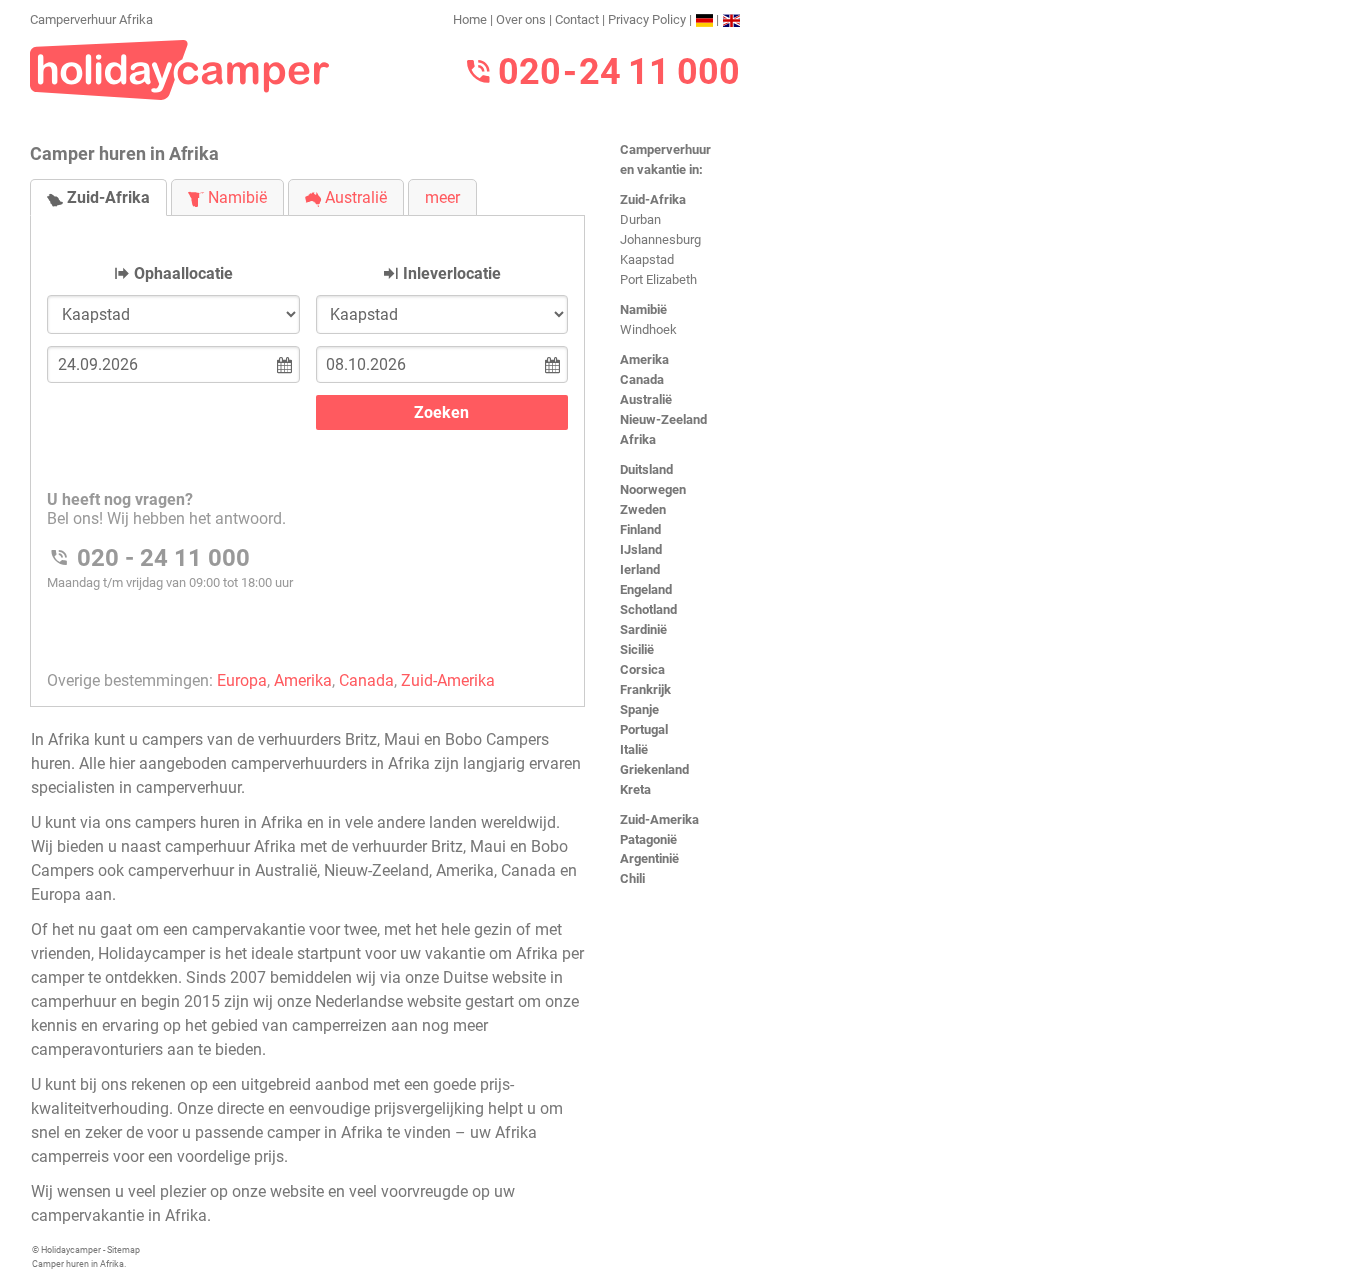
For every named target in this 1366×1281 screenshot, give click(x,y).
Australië (646, 399)
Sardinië (643, 629)
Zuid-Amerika (659, 819)
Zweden (643, 509)
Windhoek (648, 329)
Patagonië (648, 839)
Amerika (644, 359)
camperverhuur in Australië (222, 870)
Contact (577, 19)
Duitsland (646, 469)
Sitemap (123, 1250)
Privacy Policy (647, 19)
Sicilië (637, 649)
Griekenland (654, 769)
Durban (640, 219)
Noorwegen (653, 489)
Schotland (648, 609)
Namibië (643, 309)
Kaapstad (647, 259)
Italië (634, 749)
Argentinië (649, 858)
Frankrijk (645, 689)
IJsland (641, 549)
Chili (632, 878)
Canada (642, 379)
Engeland (646, 589)
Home (470, 19)
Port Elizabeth (658, 279)
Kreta (635, 789)
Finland (640, 529)
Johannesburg (660, 239)
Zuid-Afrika (653, 199)
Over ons (521, 19)
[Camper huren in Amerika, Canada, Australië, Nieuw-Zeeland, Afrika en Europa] (180, 68)
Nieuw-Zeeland (663, 419)
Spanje (639, 709)
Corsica (642, 669)
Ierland (640, 569)
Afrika (638, 439)
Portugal (644, 729)
